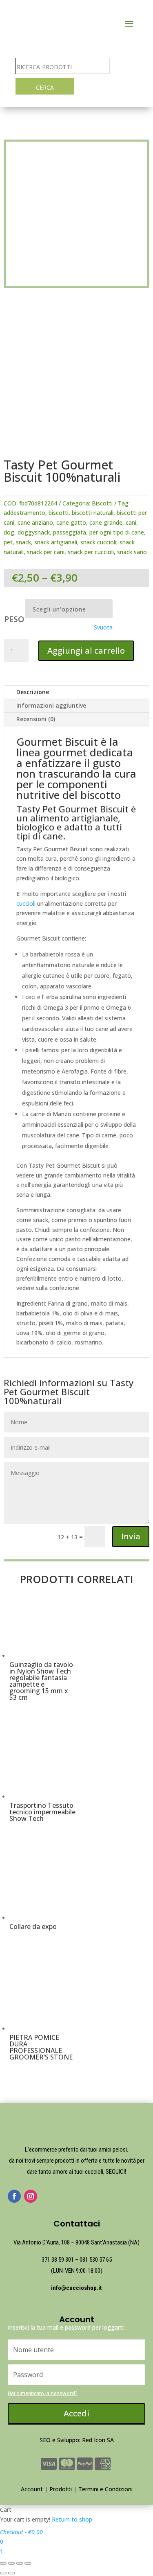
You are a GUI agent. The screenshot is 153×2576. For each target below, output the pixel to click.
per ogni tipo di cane (117, 532)
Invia (131, 1536)
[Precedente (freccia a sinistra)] (3, 2573)
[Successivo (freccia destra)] (11, 2573)
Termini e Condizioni (105, 2489)
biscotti (59, 513)
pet (8, 542)
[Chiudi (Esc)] (3, 2563)
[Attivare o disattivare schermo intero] (20, 2563)
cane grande (106, 522)
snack (23, 542)
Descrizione (33, 692)
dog (9, 532)
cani (131, 522)
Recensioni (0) (36, 719)
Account (32, 2489)
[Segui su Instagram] (31, 2196)
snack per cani (46, 552)
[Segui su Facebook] (14, 2196)
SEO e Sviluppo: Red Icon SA (77, 2440)
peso (14, 619)
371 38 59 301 (58, 2260)
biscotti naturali (93, 513)
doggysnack (34, 532)
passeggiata (70, 532)
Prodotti (61, 2489)
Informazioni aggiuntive (51, 705)
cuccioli (26, 903)
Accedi (76, 2413)
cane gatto (71, 522)
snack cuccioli (98, 542)
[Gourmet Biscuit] (76, 444)
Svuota (103, 627)
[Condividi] (11, 2563)
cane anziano (35, 522)
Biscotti (102, 503)
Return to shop (72, 2519)
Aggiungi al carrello (86, 651)
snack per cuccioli (91, 552)
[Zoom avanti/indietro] (28, 2563)
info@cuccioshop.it (76, 2288)
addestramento (24, 513)
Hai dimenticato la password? (43, 2393)
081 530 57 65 (96, 2260)
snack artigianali (56, 542)
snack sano (132, 552)
